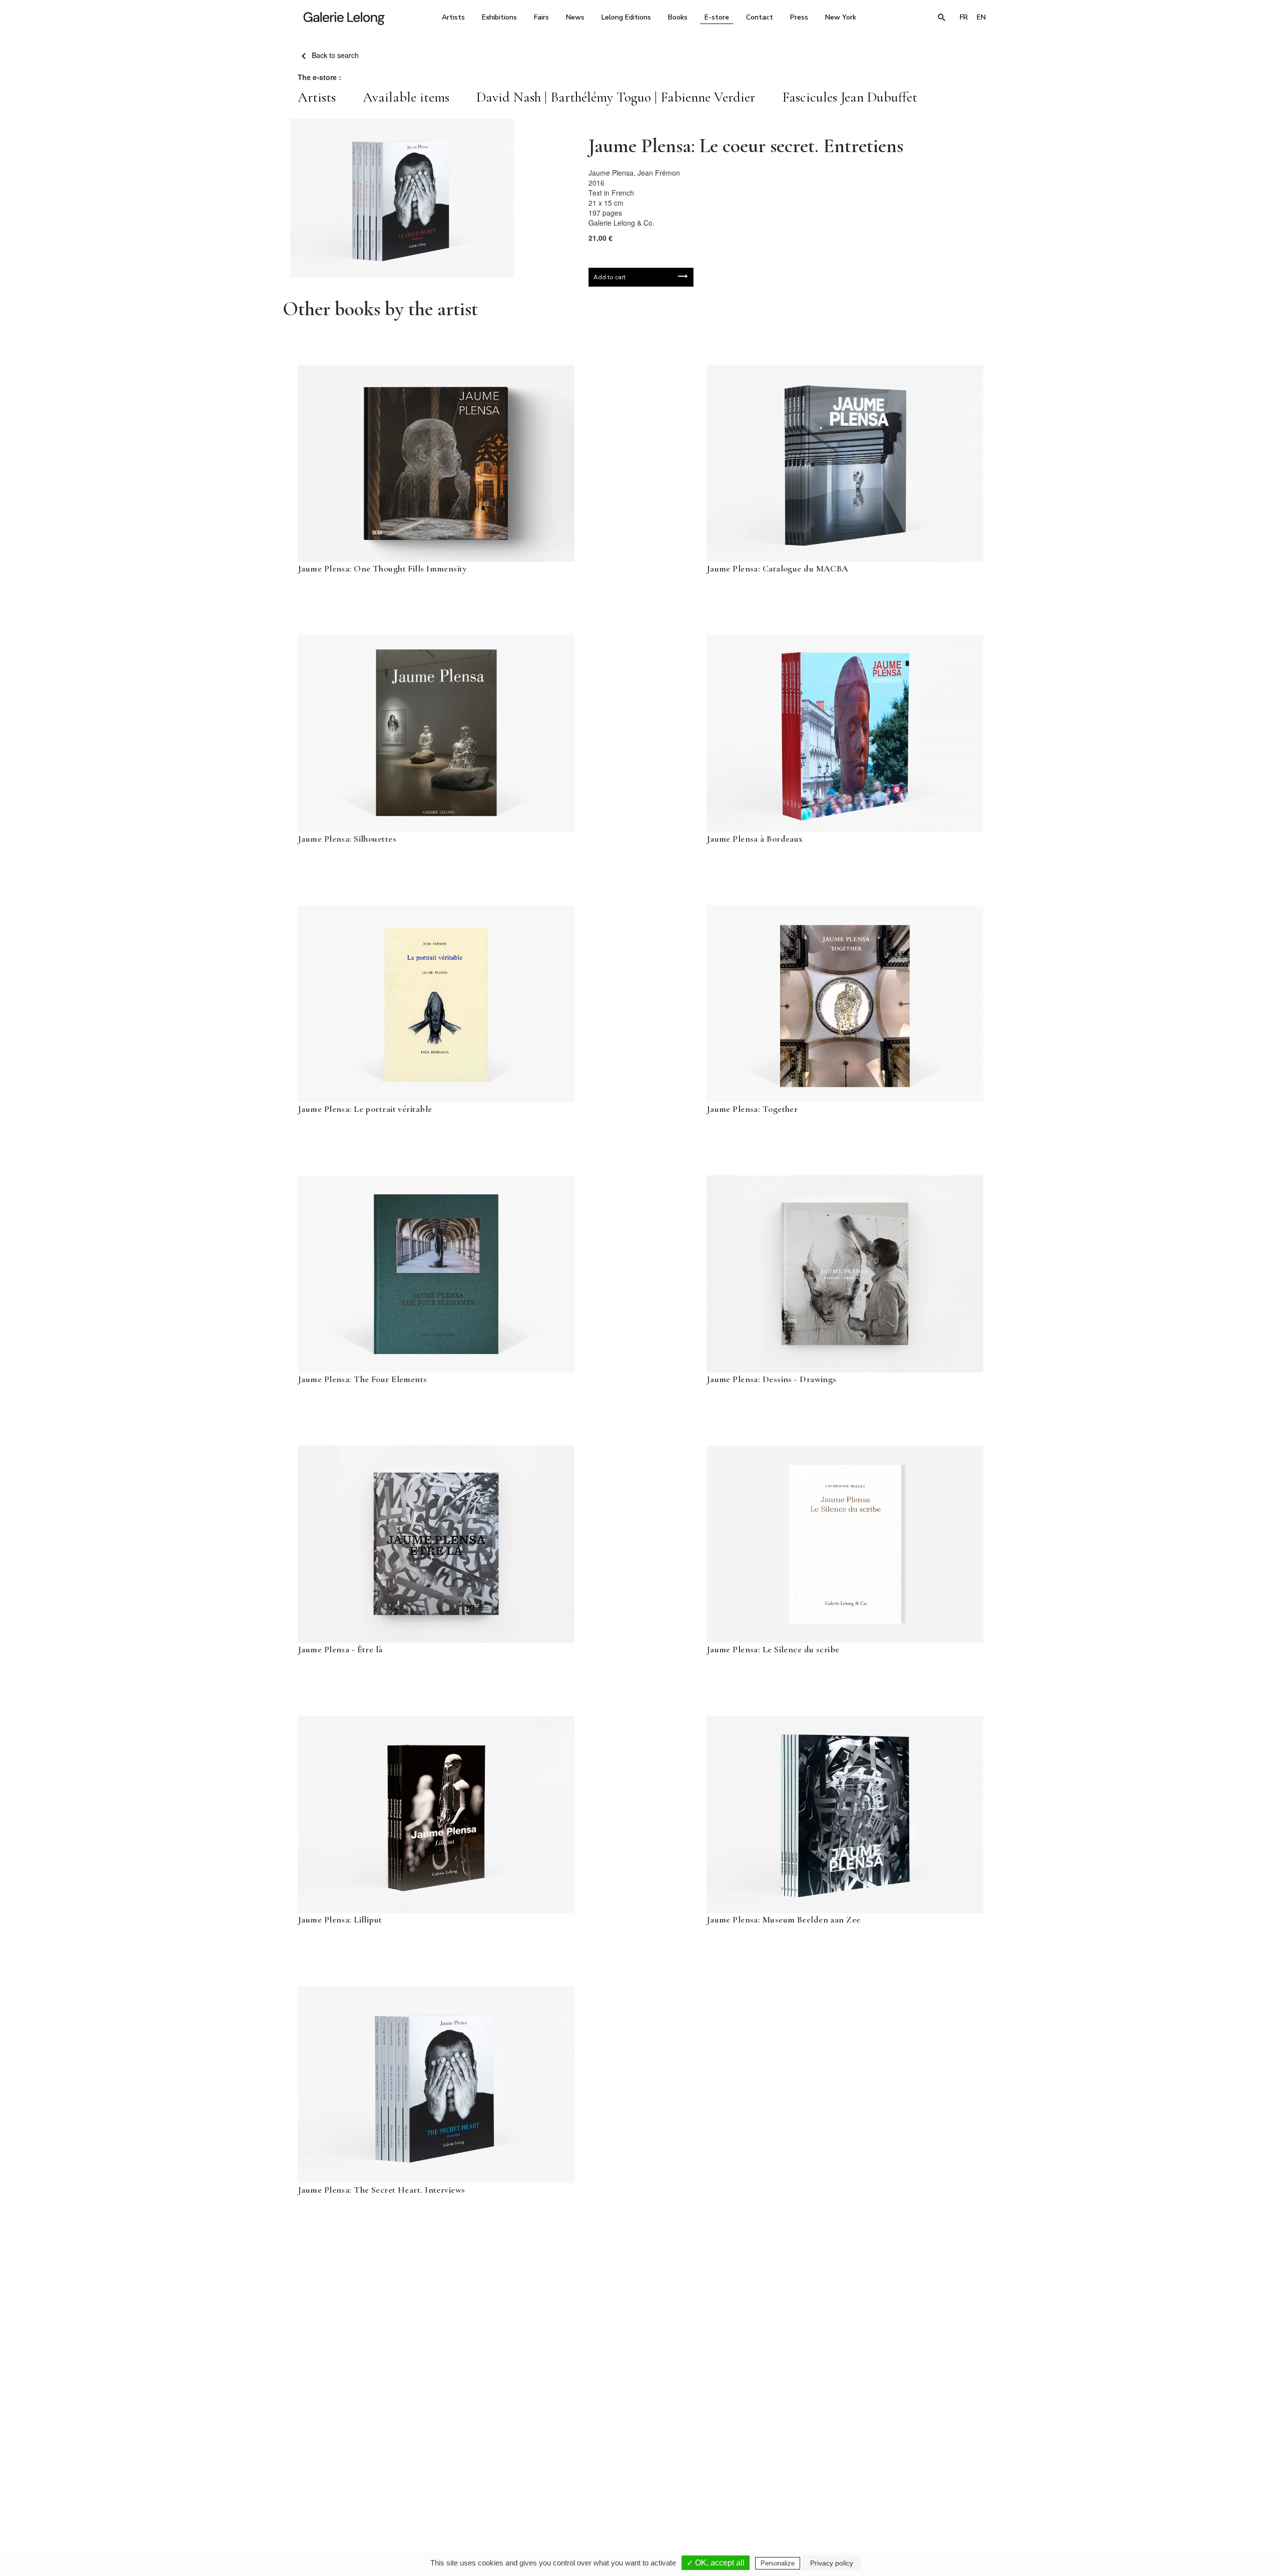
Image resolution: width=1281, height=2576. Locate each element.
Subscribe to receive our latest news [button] (633, 2363)
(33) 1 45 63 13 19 (505, 2482)
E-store (717, 17)
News (575, 17)
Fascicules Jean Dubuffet (850, 97)
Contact (760, 17)
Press (799, 17)
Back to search (334, 55)
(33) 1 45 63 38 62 (637, 2482)
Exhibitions (499, 17)
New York (841, 17)
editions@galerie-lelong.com (637, 2489)
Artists (453, 17)
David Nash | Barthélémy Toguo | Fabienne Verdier (616, 97)
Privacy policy (832, 2563)
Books (678, 17)
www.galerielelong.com (947, 2489)
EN (981, 17)
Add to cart (609, 277)
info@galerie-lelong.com (501, 2489)
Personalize (778, 2563)
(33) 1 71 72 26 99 (768, 2482)
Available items (406, 97)
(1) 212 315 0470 (898, 2482)
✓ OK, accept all (716, 2563)
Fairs (541, 17)
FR (964, 17)
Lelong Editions (626, 17)
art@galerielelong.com (893, 2489)
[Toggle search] (942, 18)
